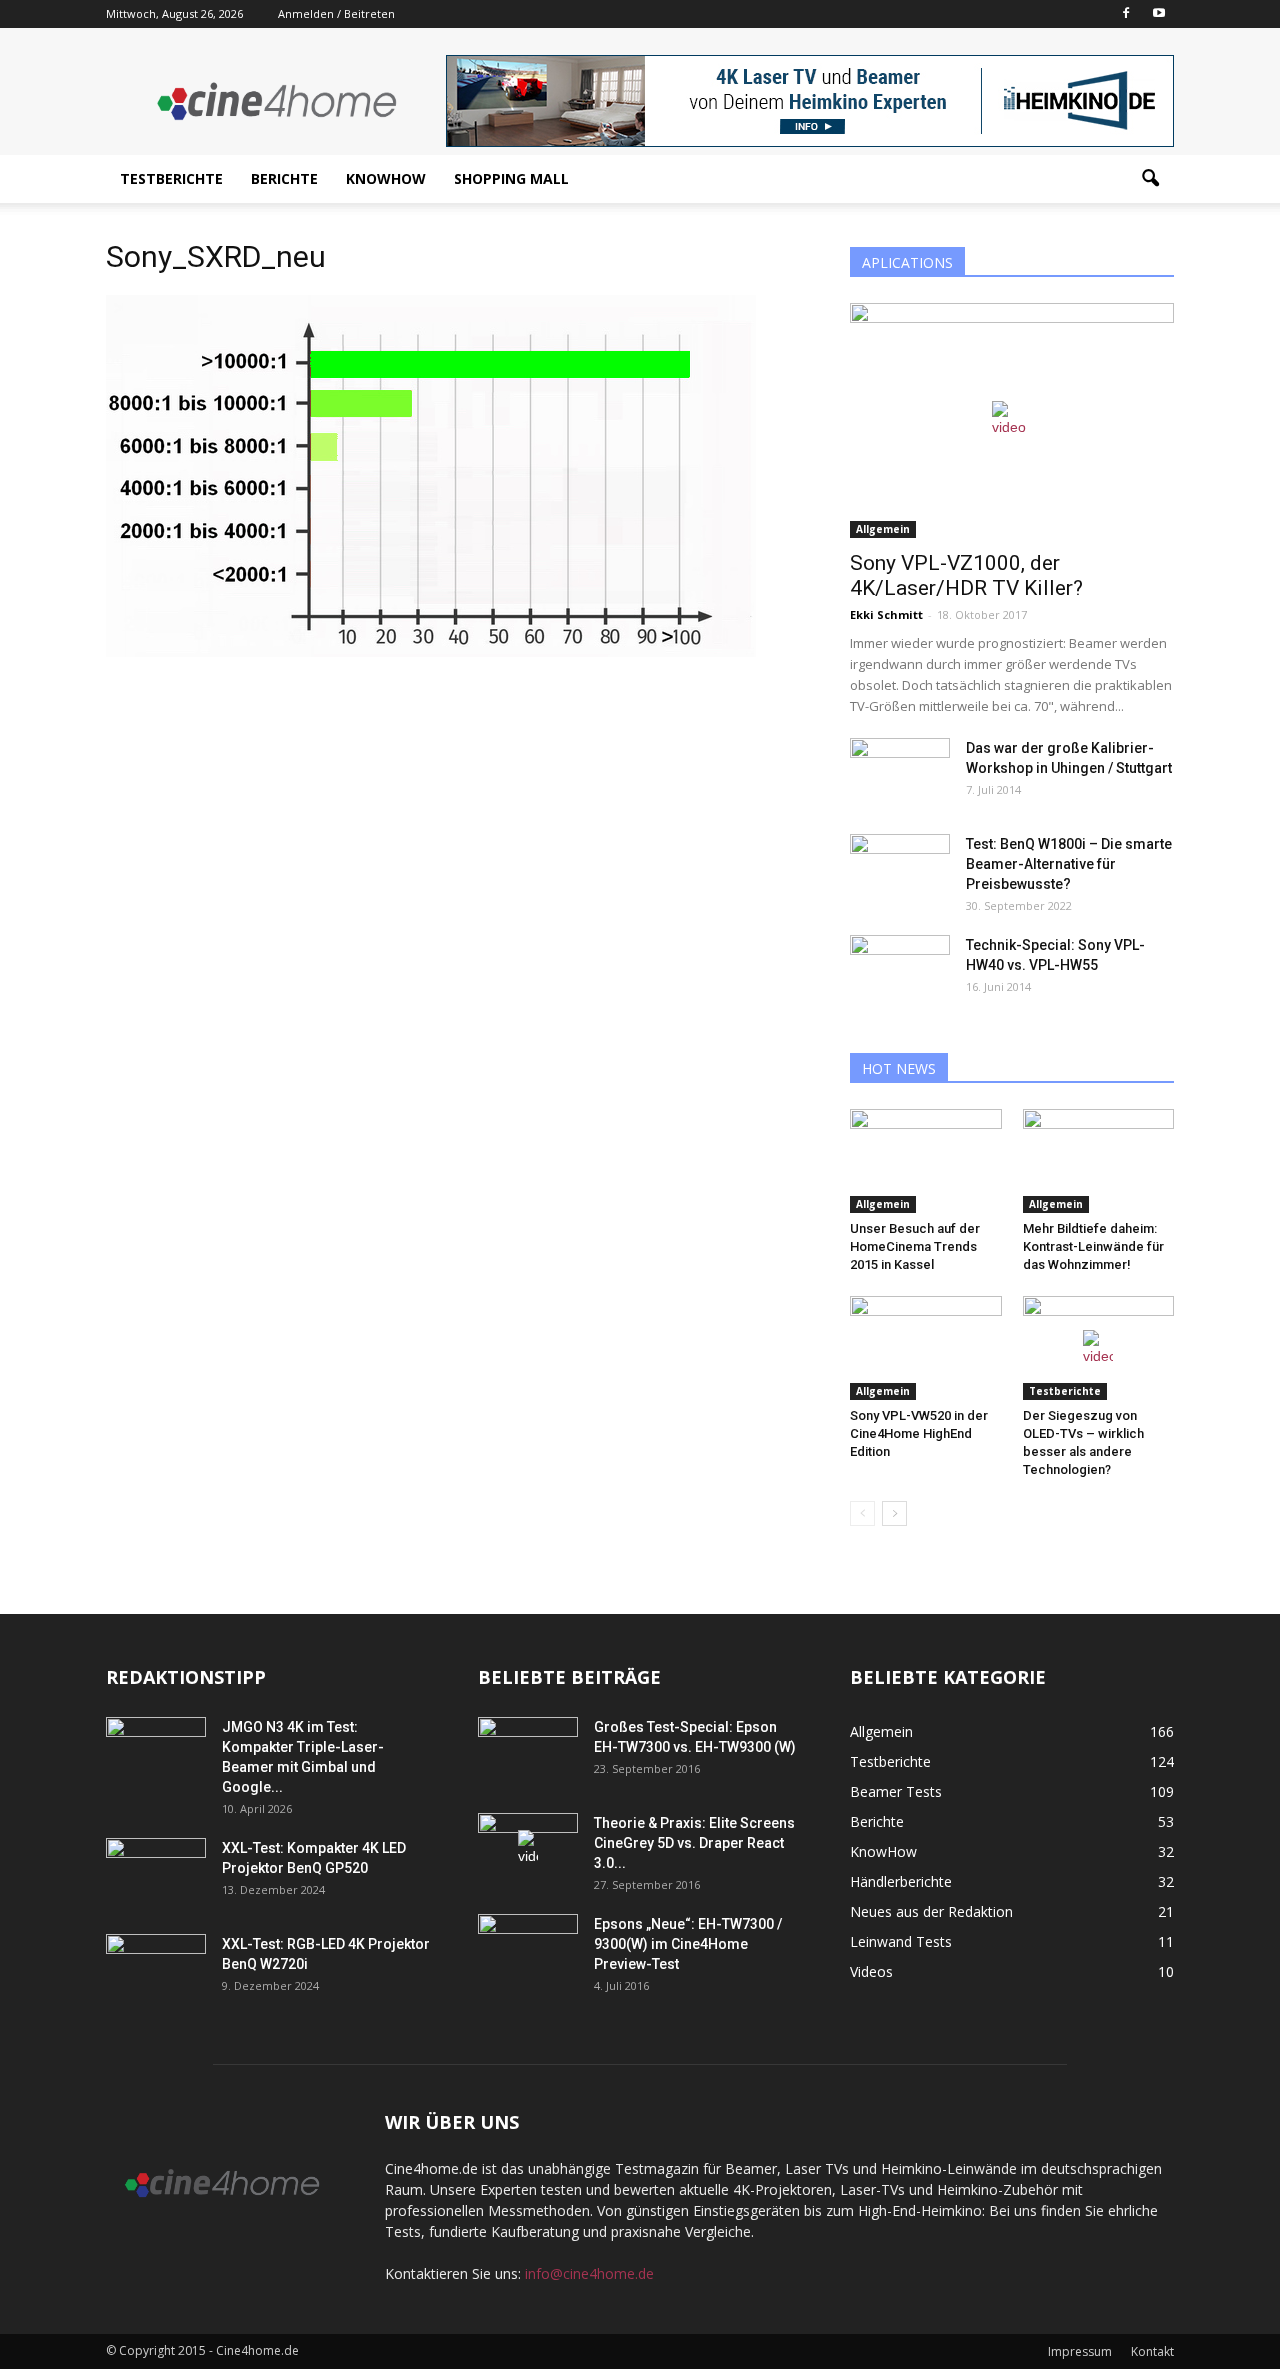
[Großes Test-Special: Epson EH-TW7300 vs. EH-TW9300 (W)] (528, 1752)
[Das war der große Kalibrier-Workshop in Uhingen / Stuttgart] (900, 773)
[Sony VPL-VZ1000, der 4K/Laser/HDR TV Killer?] (1012, 420)
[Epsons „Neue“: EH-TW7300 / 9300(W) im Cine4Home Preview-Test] (528, 1949)
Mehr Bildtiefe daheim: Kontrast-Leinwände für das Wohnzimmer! (1093, 1246)
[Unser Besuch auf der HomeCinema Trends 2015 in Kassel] (926, 1161)
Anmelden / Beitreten (336, 13)
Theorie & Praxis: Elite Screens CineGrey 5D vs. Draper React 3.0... (694, 1843)
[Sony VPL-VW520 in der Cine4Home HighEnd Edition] (926, 1348)
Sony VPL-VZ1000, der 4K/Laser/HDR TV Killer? (966, 575)
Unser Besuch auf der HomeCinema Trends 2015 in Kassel (915, 1246)
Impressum (1080, 2351)
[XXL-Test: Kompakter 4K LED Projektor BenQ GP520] (156, 1873)
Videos (871, 1971)
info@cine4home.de (589, 2273)
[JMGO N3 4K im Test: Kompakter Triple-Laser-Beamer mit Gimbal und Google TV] (156, 1752)
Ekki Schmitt (886, 614)
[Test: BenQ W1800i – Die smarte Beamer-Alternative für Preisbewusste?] (900, 869)
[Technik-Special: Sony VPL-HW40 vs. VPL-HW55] (900, 970)
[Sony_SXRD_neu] (431, 652)
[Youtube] (1159, 14)
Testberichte (171, 178)
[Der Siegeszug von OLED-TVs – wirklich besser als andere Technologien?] (1099, 1348)
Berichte (284, 178)
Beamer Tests (896, 1791)
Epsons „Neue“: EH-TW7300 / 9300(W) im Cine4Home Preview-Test (688, 1944)
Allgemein (883, 529)
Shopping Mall (511, 178)
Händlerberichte (901, 1881)
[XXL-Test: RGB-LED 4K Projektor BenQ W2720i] (156, 1969)
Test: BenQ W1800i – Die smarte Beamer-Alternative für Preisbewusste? (1069, 864)
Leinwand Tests (901, 1941)
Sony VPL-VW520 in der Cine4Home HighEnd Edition (919, 1433)
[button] (1150, 179)
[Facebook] (1126, 14)
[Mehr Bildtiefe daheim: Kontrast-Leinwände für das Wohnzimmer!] (1099, 1161)
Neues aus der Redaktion (931, 1911)
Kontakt (1152, 2351)
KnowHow (386, 178)
